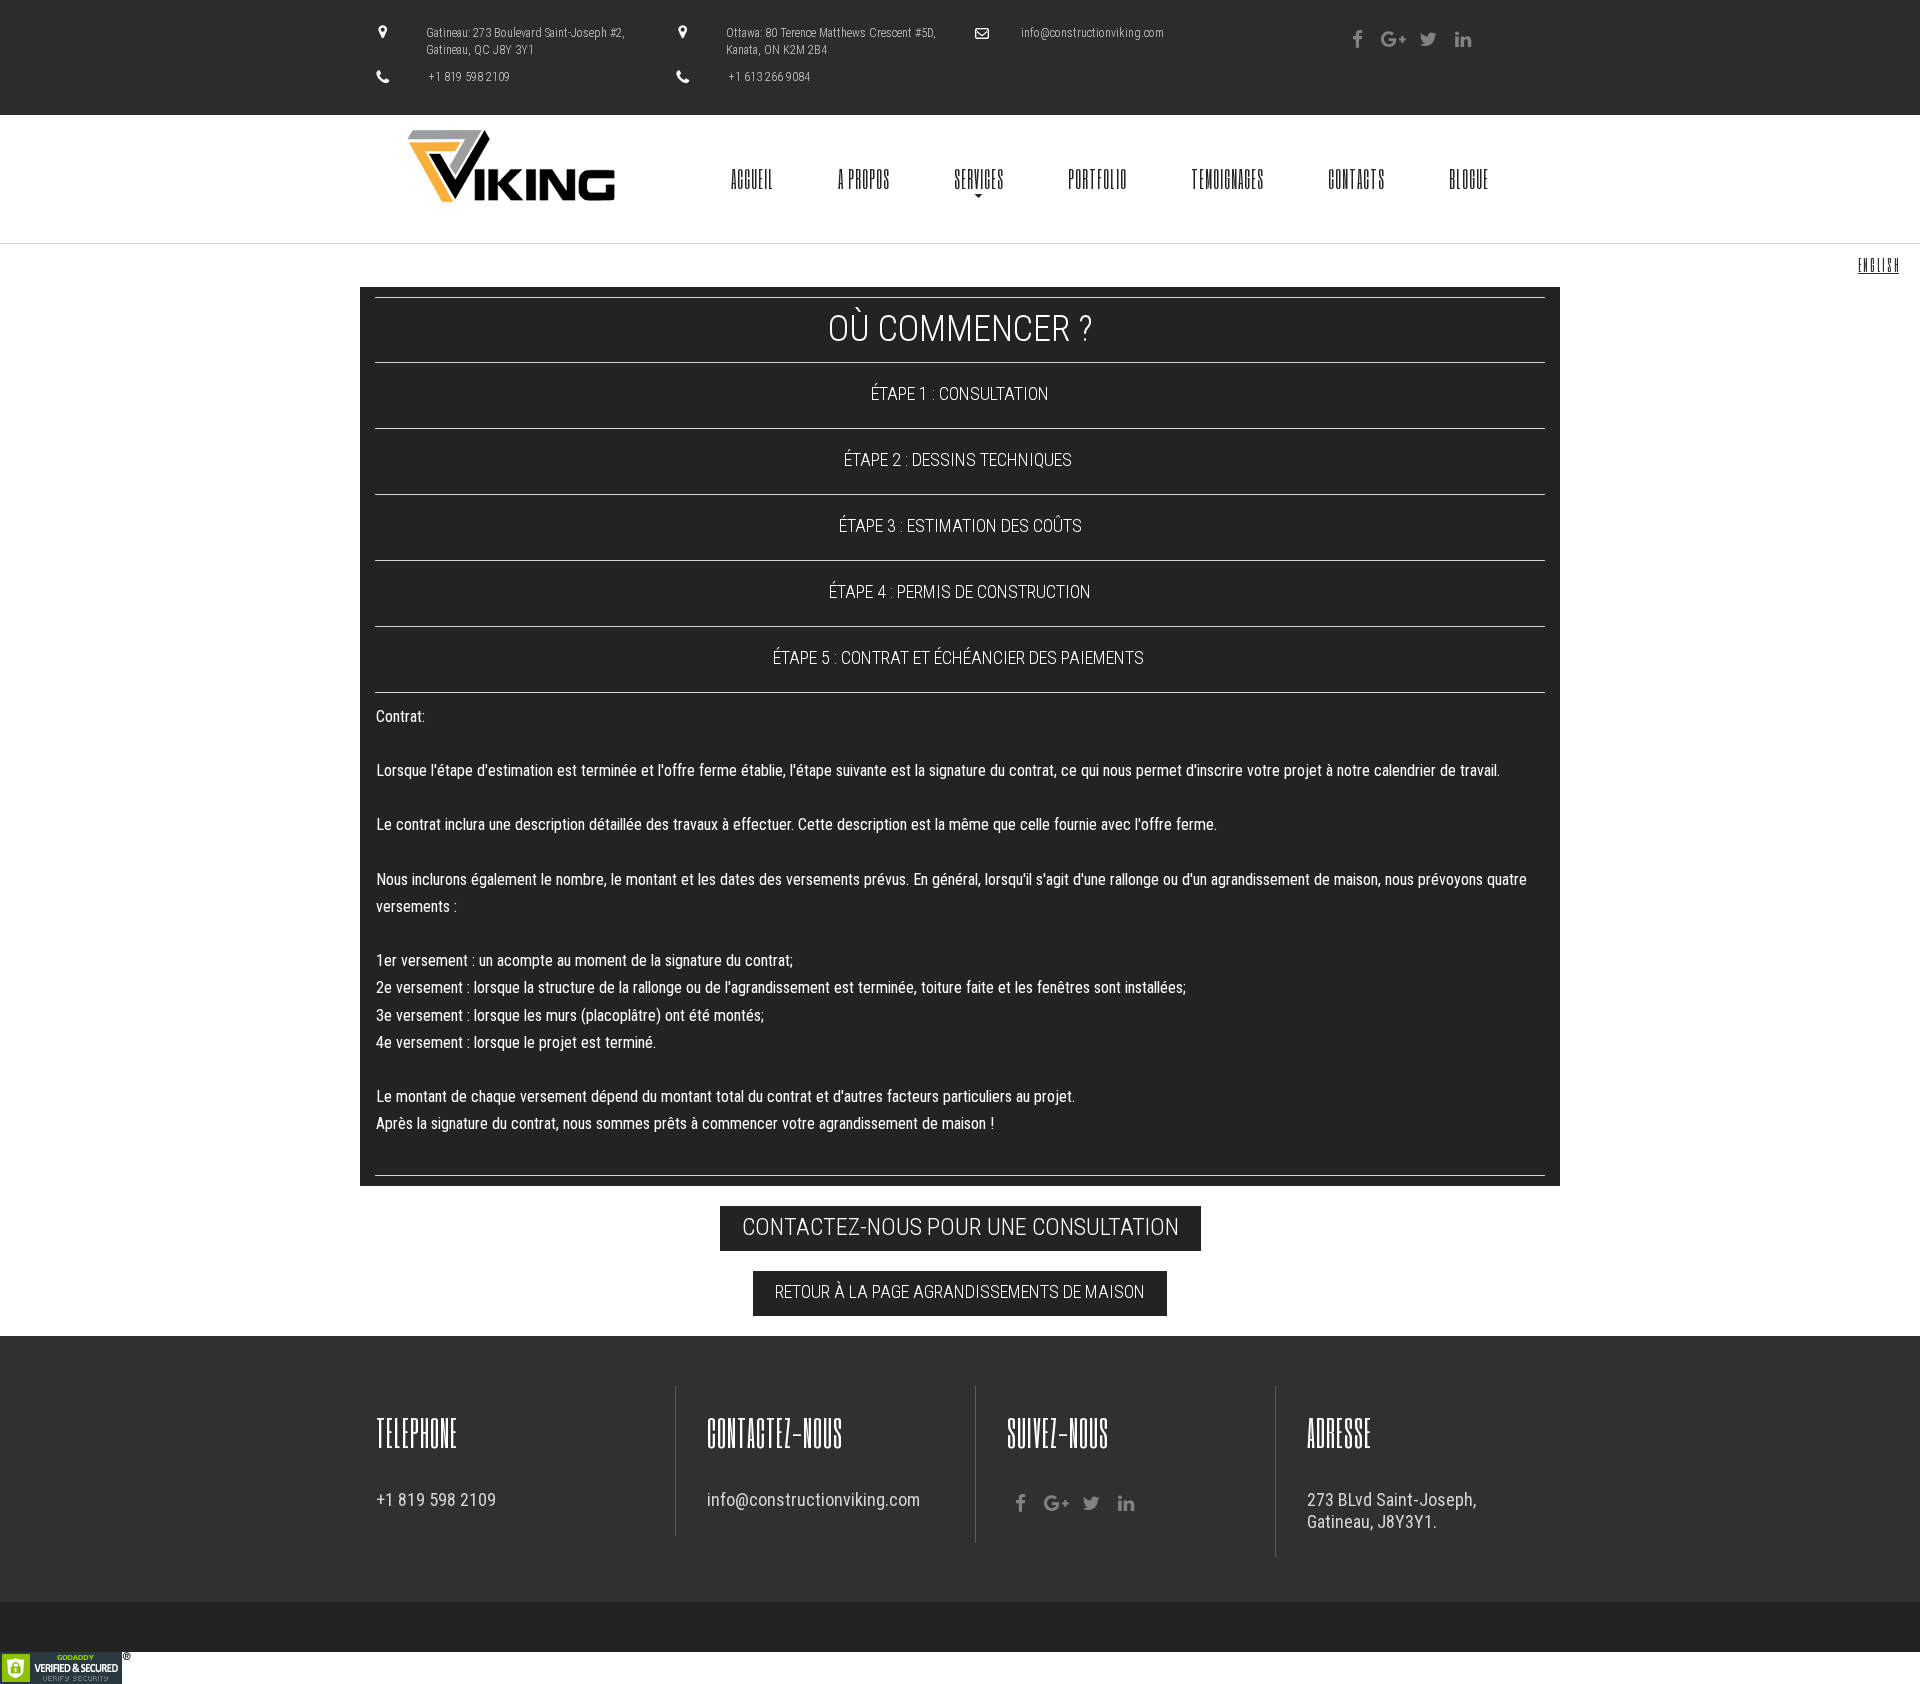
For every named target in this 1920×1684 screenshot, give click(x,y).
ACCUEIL (752, 178)
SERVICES (979, 178)
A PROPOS (864, 178)
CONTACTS (1356, 178)
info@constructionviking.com (1092, 33)
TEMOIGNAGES (1227, 178)
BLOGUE (1469, 178)
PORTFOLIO (1097, 178)
